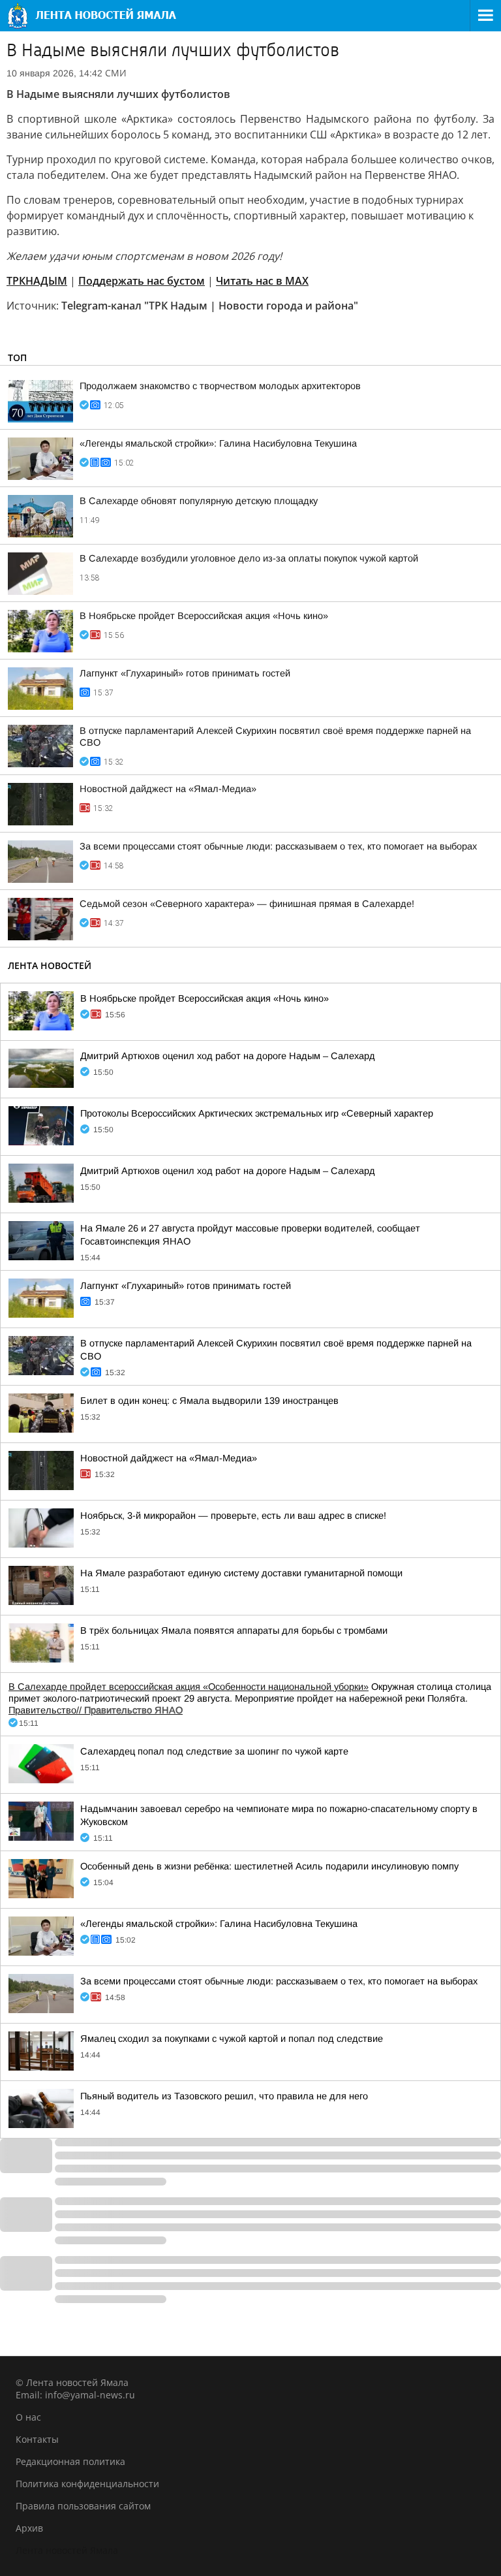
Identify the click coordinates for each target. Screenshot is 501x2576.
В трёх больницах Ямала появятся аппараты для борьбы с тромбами (234, 1630)
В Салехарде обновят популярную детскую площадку (199, 501)
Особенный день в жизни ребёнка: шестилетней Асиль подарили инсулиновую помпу (269, 1866)
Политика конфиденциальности (87, 2484)
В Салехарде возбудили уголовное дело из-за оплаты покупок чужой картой (249, 558)
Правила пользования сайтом (83, 2506)
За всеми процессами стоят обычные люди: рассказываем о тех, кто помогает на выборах (278, 846)
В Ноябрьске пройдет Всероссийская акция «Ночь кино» (204, 616)
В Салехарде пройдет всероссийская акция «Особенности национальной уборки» (189, 1687)
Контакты (37, 2439)
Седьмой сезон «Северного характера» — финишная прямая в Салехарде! (247, 904)
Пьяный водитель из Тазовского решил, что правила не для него (224, 2096)
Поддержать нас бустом (142, 281)
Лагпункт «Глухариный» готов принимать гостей (185, 673)
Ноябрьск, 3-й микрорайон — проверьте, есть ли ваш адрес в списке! (233, 1516)
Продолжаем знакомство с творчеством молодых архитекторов (220, 386)
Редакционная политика (70, 2461)
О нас (28, 2417)
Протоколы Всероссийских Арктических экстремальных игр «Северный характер (257, 1113)
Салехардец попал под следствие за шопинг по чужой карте (214, 1751)
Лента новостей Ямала (67, 2550)
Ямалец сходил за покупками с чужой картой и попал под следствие (232, 2039)
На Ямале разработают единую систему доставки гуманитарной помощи (241, 1573)
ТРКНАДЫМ (37, 281)
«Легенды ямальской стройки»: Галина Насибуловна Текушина (218, 443)
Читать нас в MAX (262, 281)
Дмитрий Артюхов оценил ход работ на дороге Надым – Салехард (228, 1056)
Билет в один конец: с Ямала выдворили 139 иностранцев (209, 1401)
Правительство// (96, 1710)
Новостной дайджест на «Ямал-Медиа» (168, 789)
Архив (29, 2528)
